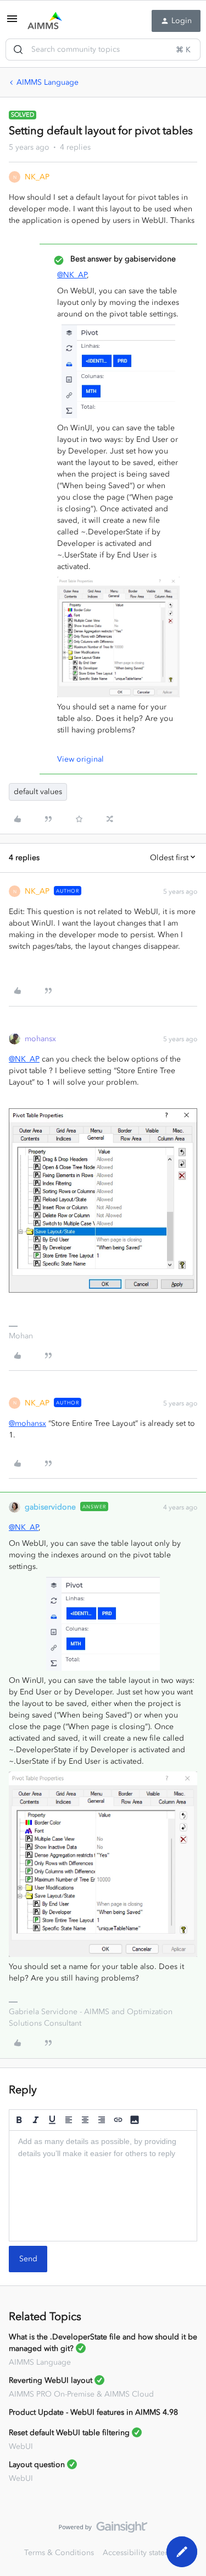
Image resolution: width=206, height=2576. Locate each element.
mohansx (40, 1039)
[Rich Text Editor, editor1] (103, 2186)
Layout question (37, 2465)
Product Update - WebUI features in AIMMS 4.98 (93, 2412)
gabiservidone (50, 1507)
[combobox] (103, 50)
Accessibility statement (143, 2553)
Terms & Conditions (59, 2553)
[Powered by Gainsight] (103, 2530)
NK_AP (37, 177)
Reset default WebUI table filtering (69, 2433)
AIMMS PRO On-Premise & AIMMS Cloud (81, 2394)
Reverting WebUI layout (51, 2380)
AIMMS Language (48, 82)
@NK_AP (72, 275)
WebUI (21, 2446)
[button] (12, 23)
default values (38, 792)
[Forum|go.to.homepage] (45, 21)
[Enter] (18, 50)
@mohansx (27, 1423)
